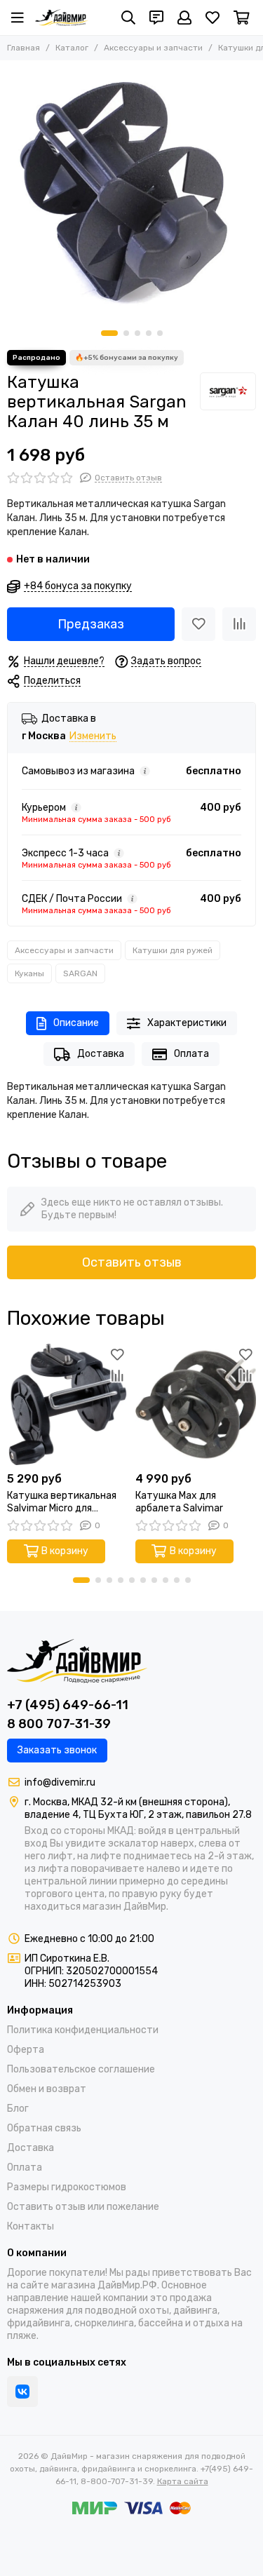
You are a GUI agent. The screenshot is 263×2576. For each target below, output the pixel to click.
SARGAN (80, 973)
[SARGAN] (228, 391)
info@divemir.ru (60, 1782)
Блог (18, 2109)
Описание (76, 1023)
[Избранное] (198, 624)
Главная (23, 48)
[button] (109, 333)
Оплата (191, 1054)
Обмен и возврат (47, 2089)
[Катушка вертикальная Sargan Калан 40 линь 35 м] (131, 192)
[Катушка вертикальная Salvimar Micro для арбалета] (68, 1404)
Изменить (93, 737)
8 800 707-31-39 (59, 1724)
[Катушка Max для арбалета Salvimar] (196, 1404)
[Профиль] (184, 18)
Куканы (29, 973)
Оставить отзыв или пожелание (83, 2207)
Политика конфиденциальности (83, 2030)
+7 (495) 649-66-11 (68, 1705)
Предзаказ (91, 624)
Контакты (31, 2226)
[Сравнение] (239, 624)
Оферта (26, 2050)
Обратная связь (44, 2128)
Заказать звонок (57, 1750)
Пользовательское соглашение (81, 2069)
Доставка (101, 1054)
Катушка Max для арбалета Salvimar (179, 1502)
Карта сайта (183, 2481)
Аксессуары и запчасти (153, 48)
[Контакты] (156, 18)
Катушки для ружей (173, 950)
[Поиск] (128, 18)
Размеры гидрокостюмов (67, 2187)
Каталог (72, 48)
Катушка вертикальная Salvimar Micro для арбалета (62, 1502)
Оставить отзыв (132, 1262)
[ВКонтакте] (22, 2392)
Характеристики (187, 1023)
